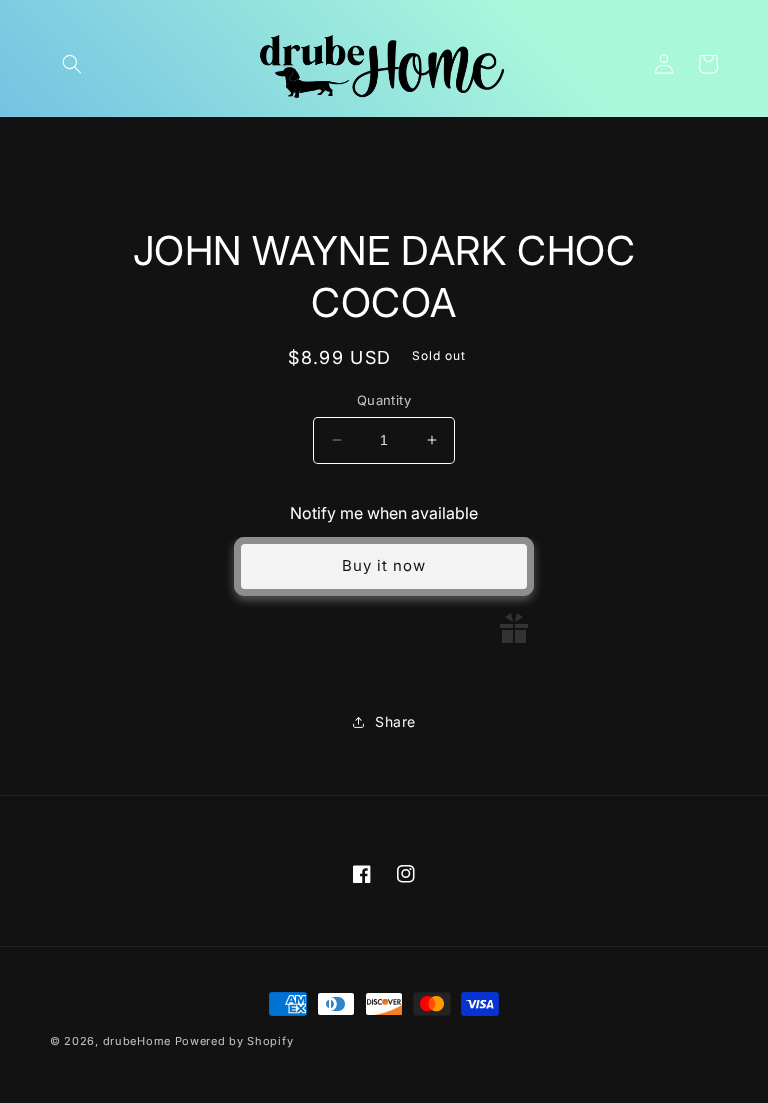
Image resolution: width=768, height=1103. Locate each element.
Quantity (384, 400)
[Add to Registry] (514, 628)
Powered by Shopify (234, 1041)
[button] (72, 64)
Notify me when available (384, 513)
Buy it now (384, 565)
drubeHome (137, 1041)
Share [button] (395, 721)
